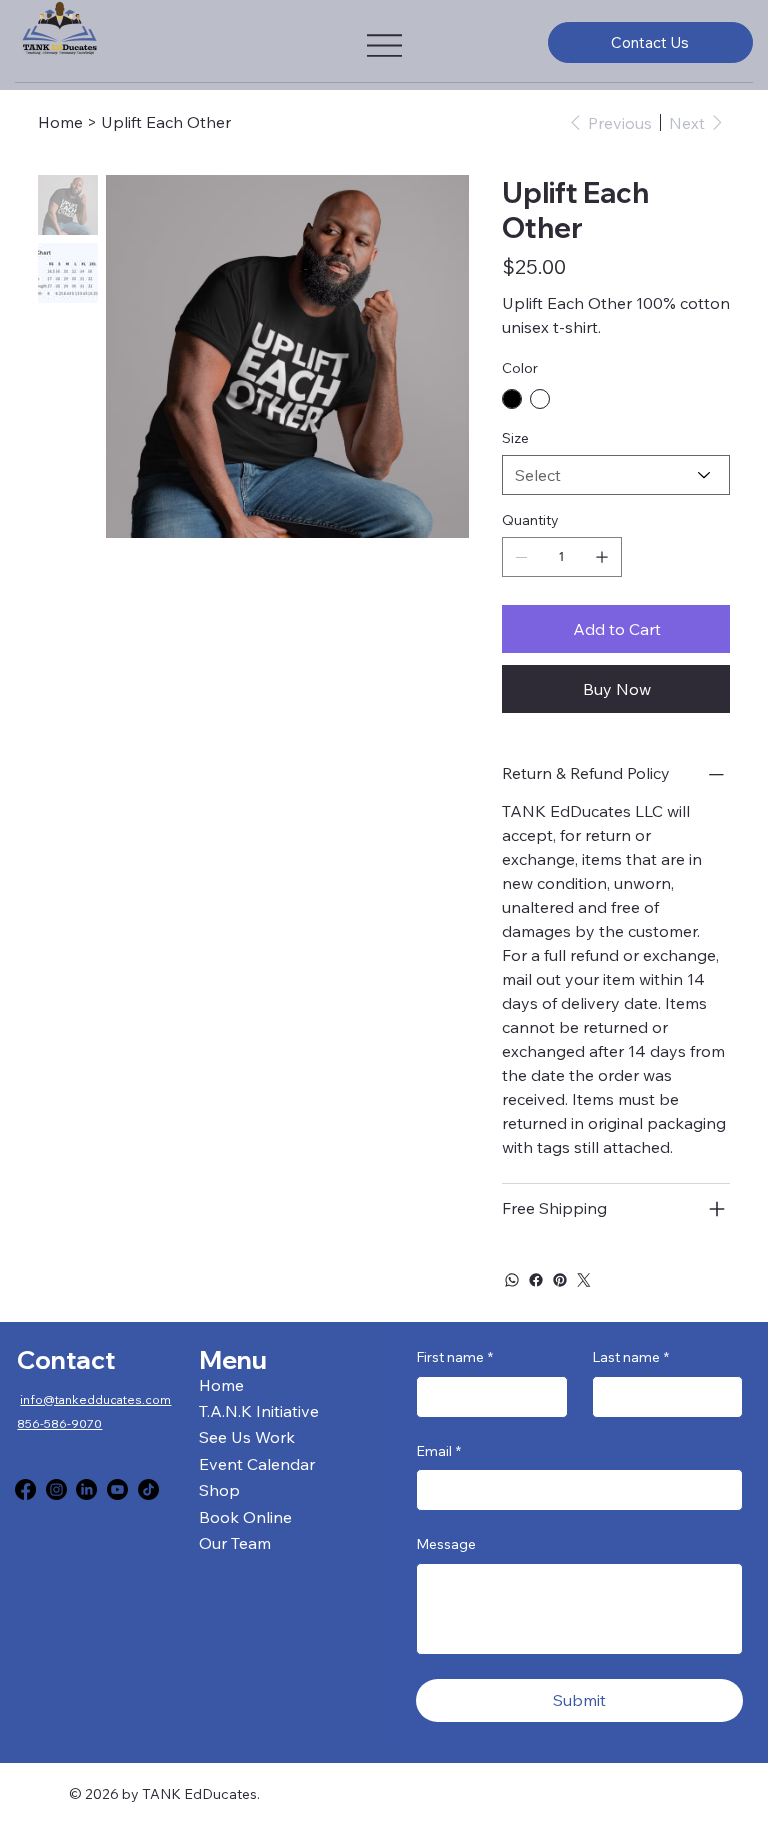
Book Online (245, 1517)
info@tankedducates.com (95, 1399)
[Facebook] (536, 1280)
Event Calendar (257, 1464)
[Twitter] (584, 1280)
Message (446, 1544)
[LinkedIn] (86, 1489)
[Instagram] (56, 1489)
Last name (630, 1357)
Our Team (235, 1543)
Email (438, 1451)
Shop (219, 1490)
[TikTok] (148, 1489)
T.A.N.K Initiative (259, 1411)
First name (454, 1357)
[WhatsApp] (512, 1280)
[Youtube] (117, 1489)
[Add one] (602, 557)
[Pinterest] (560, 1280)
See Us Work (247, 1437)
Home (221, 1385)
